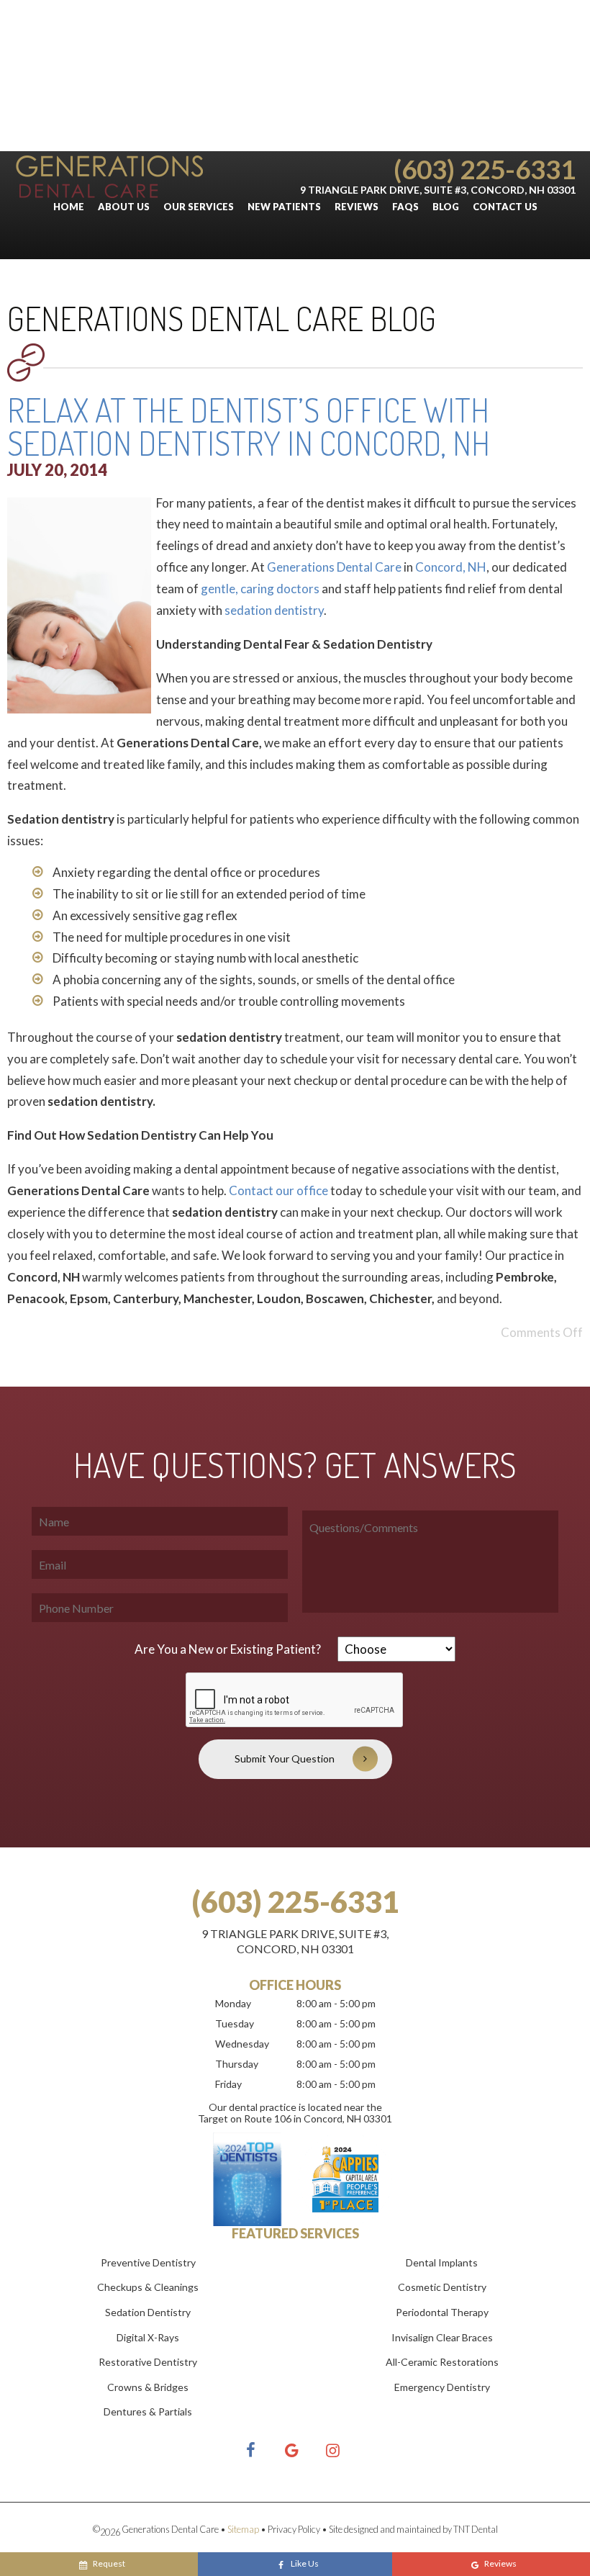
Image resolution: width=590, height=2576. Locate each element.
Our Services (199, 207)
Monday (233, 2003)
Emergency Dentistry (442, 2387)
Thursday (237, 2064)
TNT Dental (476, 2529)
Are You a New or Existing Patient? (228, 1649)
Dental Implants (442, 2262)
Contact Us (505, 207)
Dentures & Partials (148, 2411)
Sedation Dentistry (148, 2312)
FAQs (405, 207)
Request (109, 2563)
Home (69, 207)
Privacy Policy (294, 2529)
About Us (124, 207)
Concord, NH (451, 567)
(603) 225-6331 (485, 169)
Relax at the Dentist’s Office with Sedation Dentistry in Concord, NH (249, 427)
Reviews (357, 207)
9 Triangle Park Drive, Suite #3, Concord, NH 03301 (438, 190)
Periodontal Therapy (442, 2312)
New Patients (284, 207)
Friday (228, 2084)
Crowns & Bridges (148, 2387)
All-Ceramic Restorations (442, 2362)
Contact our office (278, 1190)
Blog (446, 207)
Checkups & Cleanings (148, 2287)
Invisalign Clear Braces (442, 2337)
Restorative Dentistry (148, 2362)
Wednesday (242, 2044)
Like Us (305, 2563)
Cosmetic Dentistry (442, 2287)
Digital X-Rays (148, 2337)
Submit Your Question (285, 1758)
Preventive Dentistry (148, 2262)
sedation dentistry (274, 610)
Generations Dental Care (334, 567)
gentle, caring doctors (260, 589)
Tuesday (235, 2023)
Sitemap (243, 2529)
